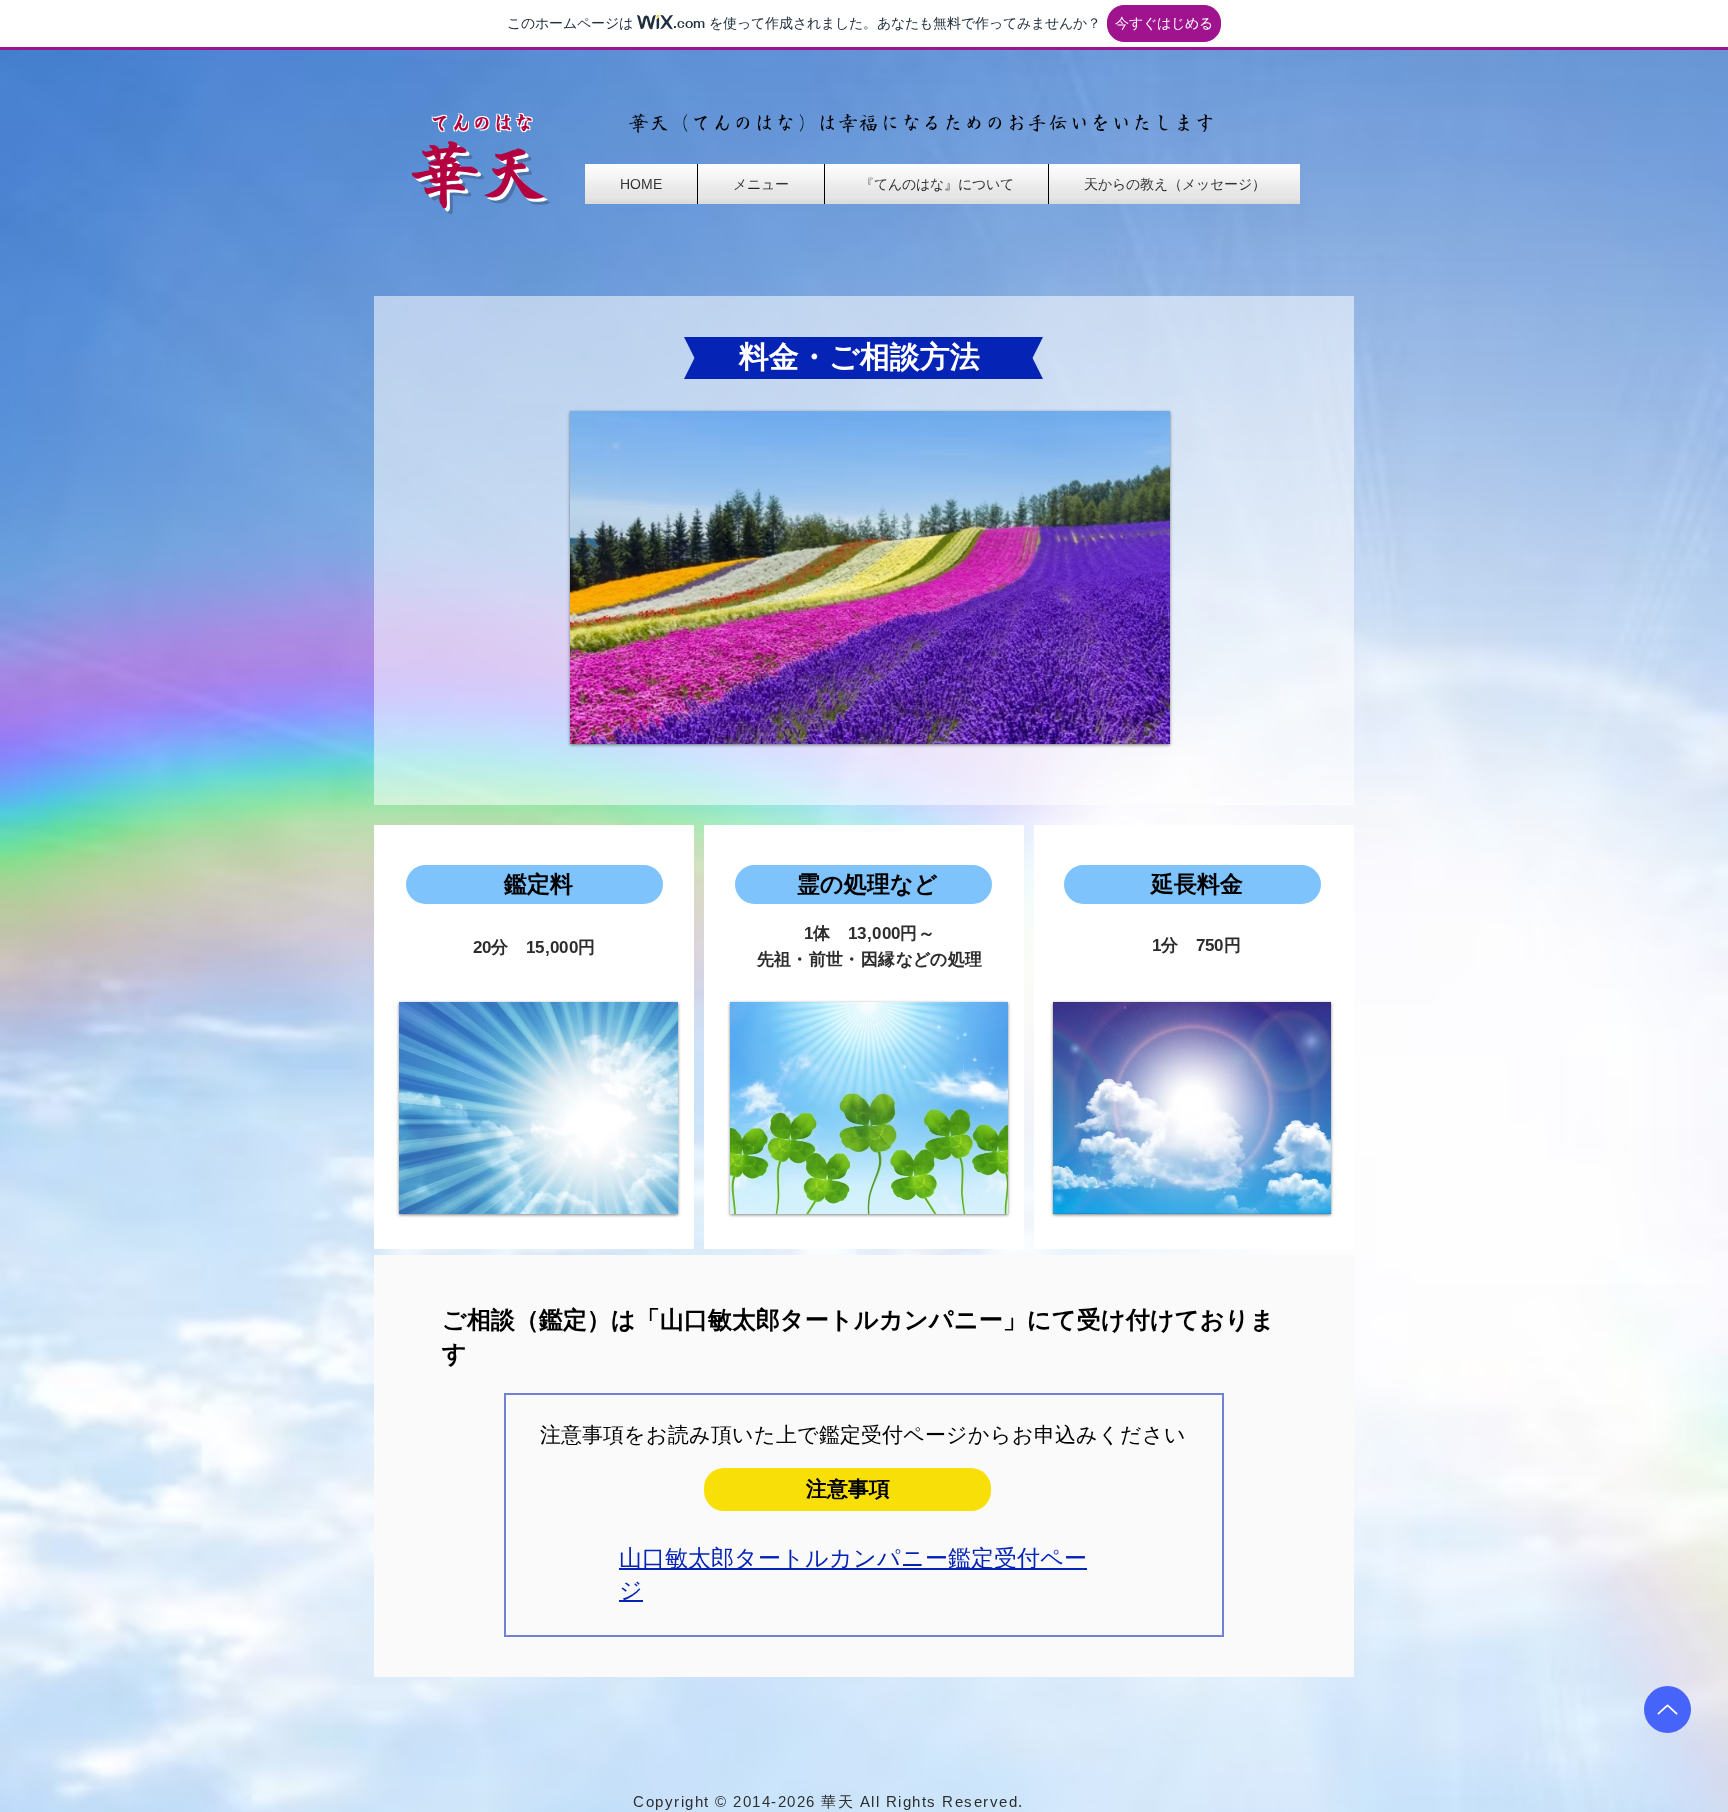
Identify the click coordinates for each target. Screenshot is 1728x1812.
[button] (761, 184)
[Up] (1667, 1709)
